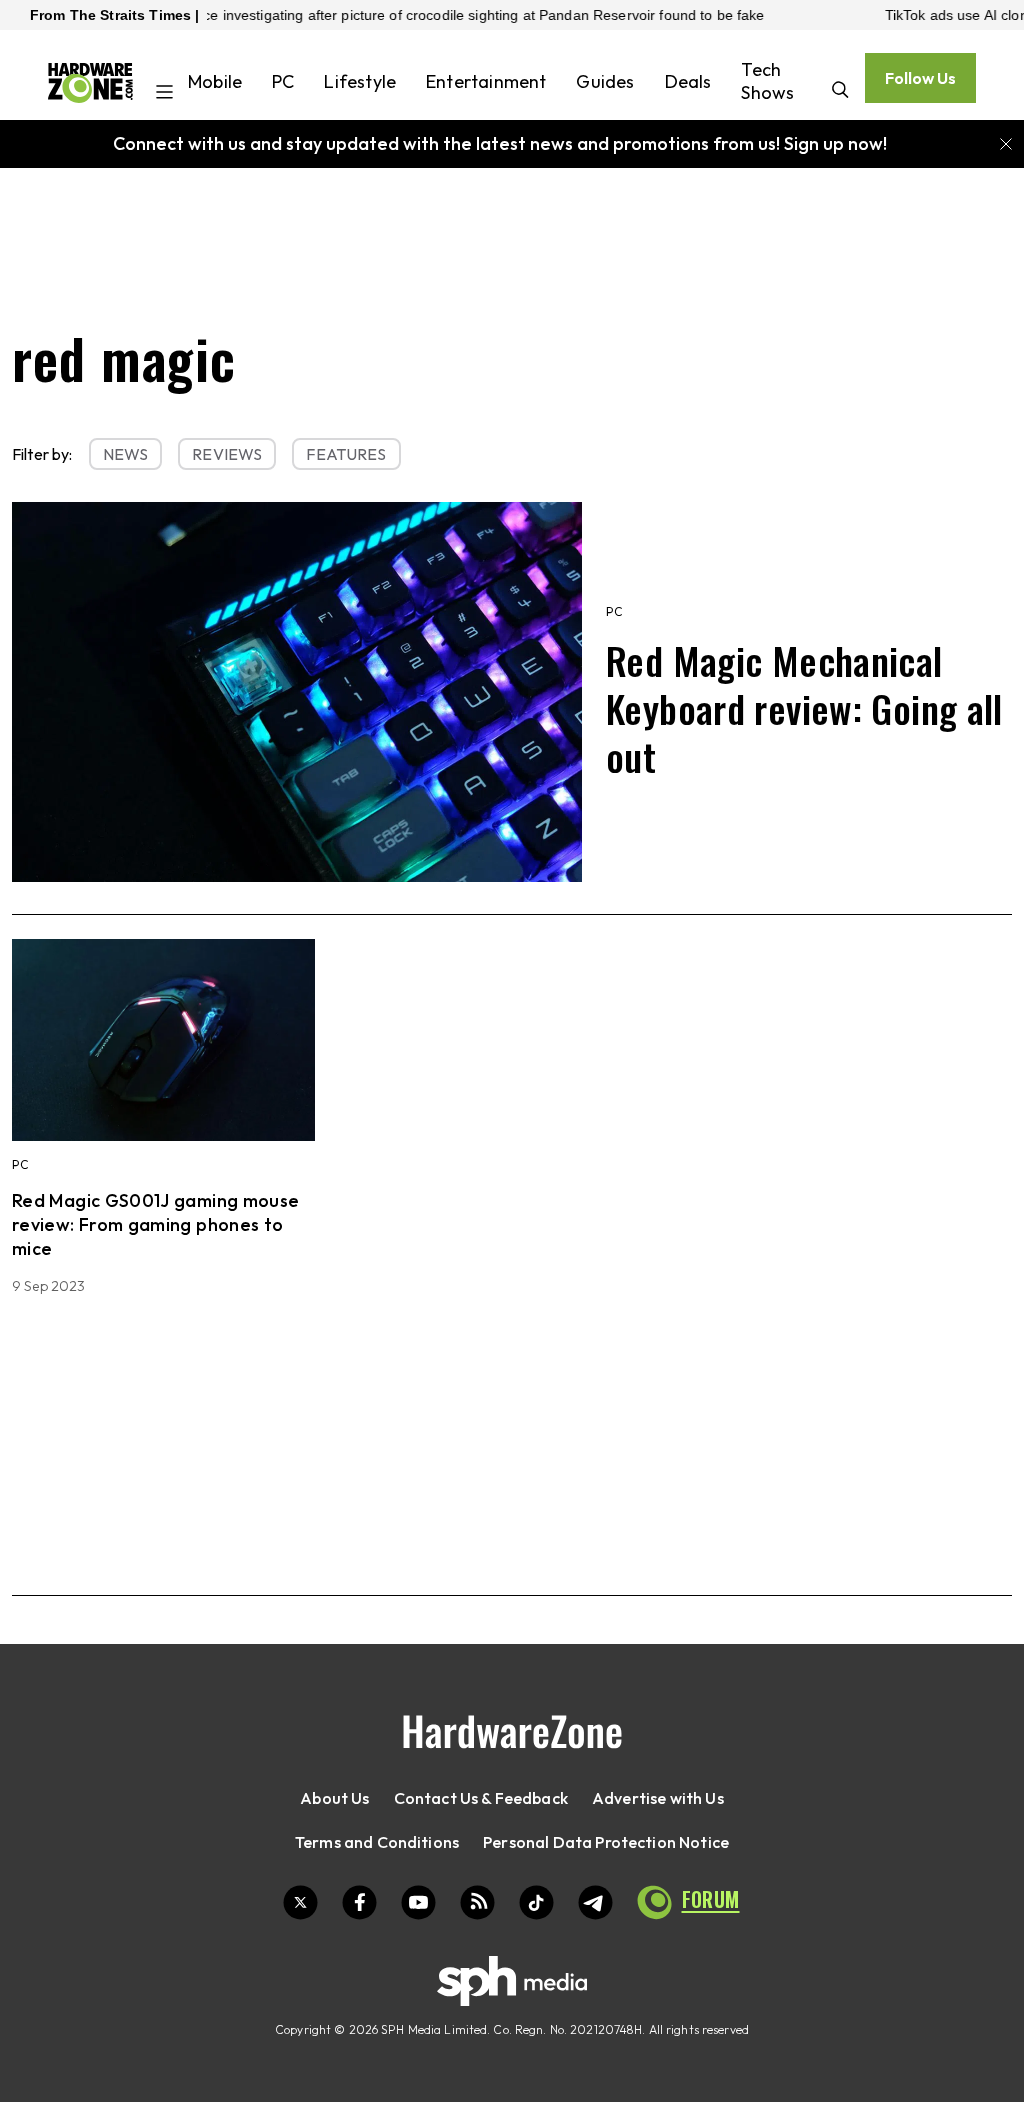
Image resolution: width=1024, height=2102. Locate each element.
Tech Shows (767, 81)
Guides (605, 81)
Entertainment (486, 81)
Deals (688, 81)
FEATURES (346, 454)
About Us (334, 1798)
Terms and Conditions (377, 1842)
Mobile (215, 81)
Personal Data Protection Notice (606, 1842)
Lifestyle (360, 81)
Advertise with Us (658, 1798)
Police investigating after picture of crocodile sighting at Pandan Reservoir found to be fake (414, 15)
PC (283, 81)
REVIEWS (227, 454)
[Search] (840, 91)
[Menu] (164, 94)
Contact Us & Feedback (481, 1798)
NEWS (126, 454)
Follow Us (920, 78)
